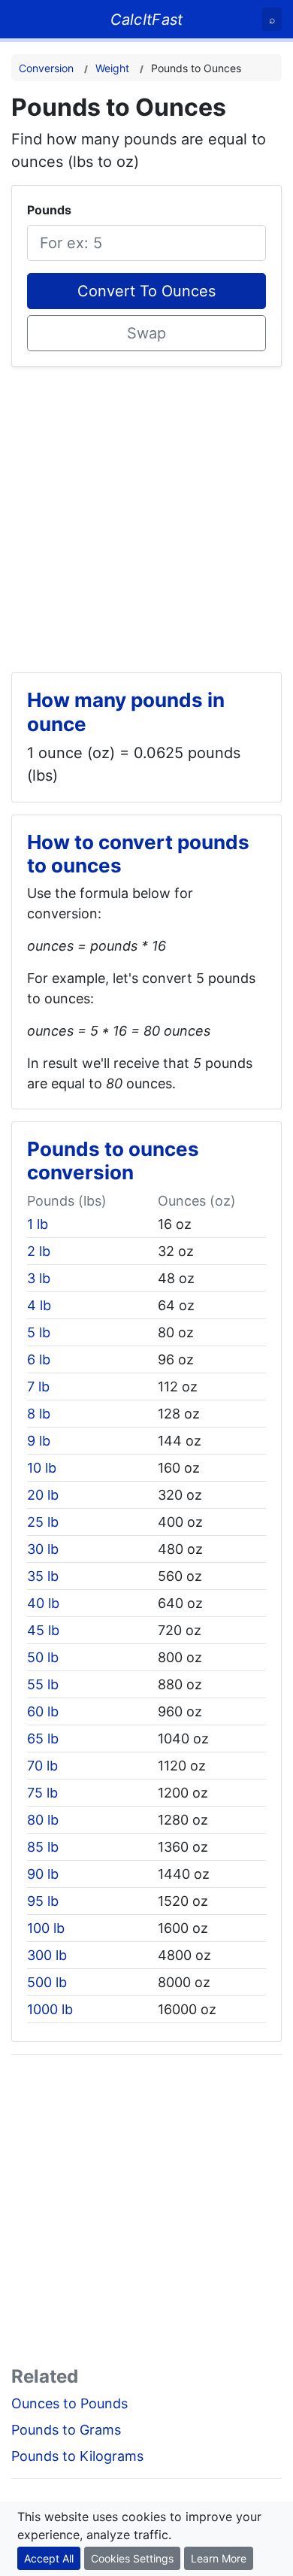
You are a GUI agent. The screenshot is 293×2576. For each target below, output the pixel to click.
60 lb (43, 1711)
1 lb (38, 1224)
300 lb (47, 1955)
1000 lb (50, 2009)
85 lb (43, 1847)
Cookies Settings (132, 2558)
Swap (146, 333)
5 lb (39, 1332)
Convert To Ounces (146, 291)
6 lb (39, 1359)
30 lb (43, 1549)
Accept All (49, 2558)
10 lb (42, 1468)
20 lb (43, 1495)
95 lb (43, 1901)
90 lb (43, 1874)
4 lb (39, 1305)
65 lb (43, 1739)
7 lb (38, 1387)
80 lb (43, 1820)
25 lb (43, 1522)
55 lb (43, 1684)
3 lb (39, 1278)
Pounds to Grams (66, 2430)
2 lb (39, 1251)
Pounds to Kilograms (77, 2456)
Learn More (219, 2558)
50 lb (43, 1657)
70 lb (42, 1766)
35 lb (43, 1576)
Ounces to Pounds (69, 2403)
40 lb (43, 1603)
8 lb (39, 1414)
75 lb (42, 1793)
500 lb (47, 1982)
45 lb (43, 1630)
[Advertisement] (146, 514)
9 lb (39, 1441)
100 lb (46, 1928)
